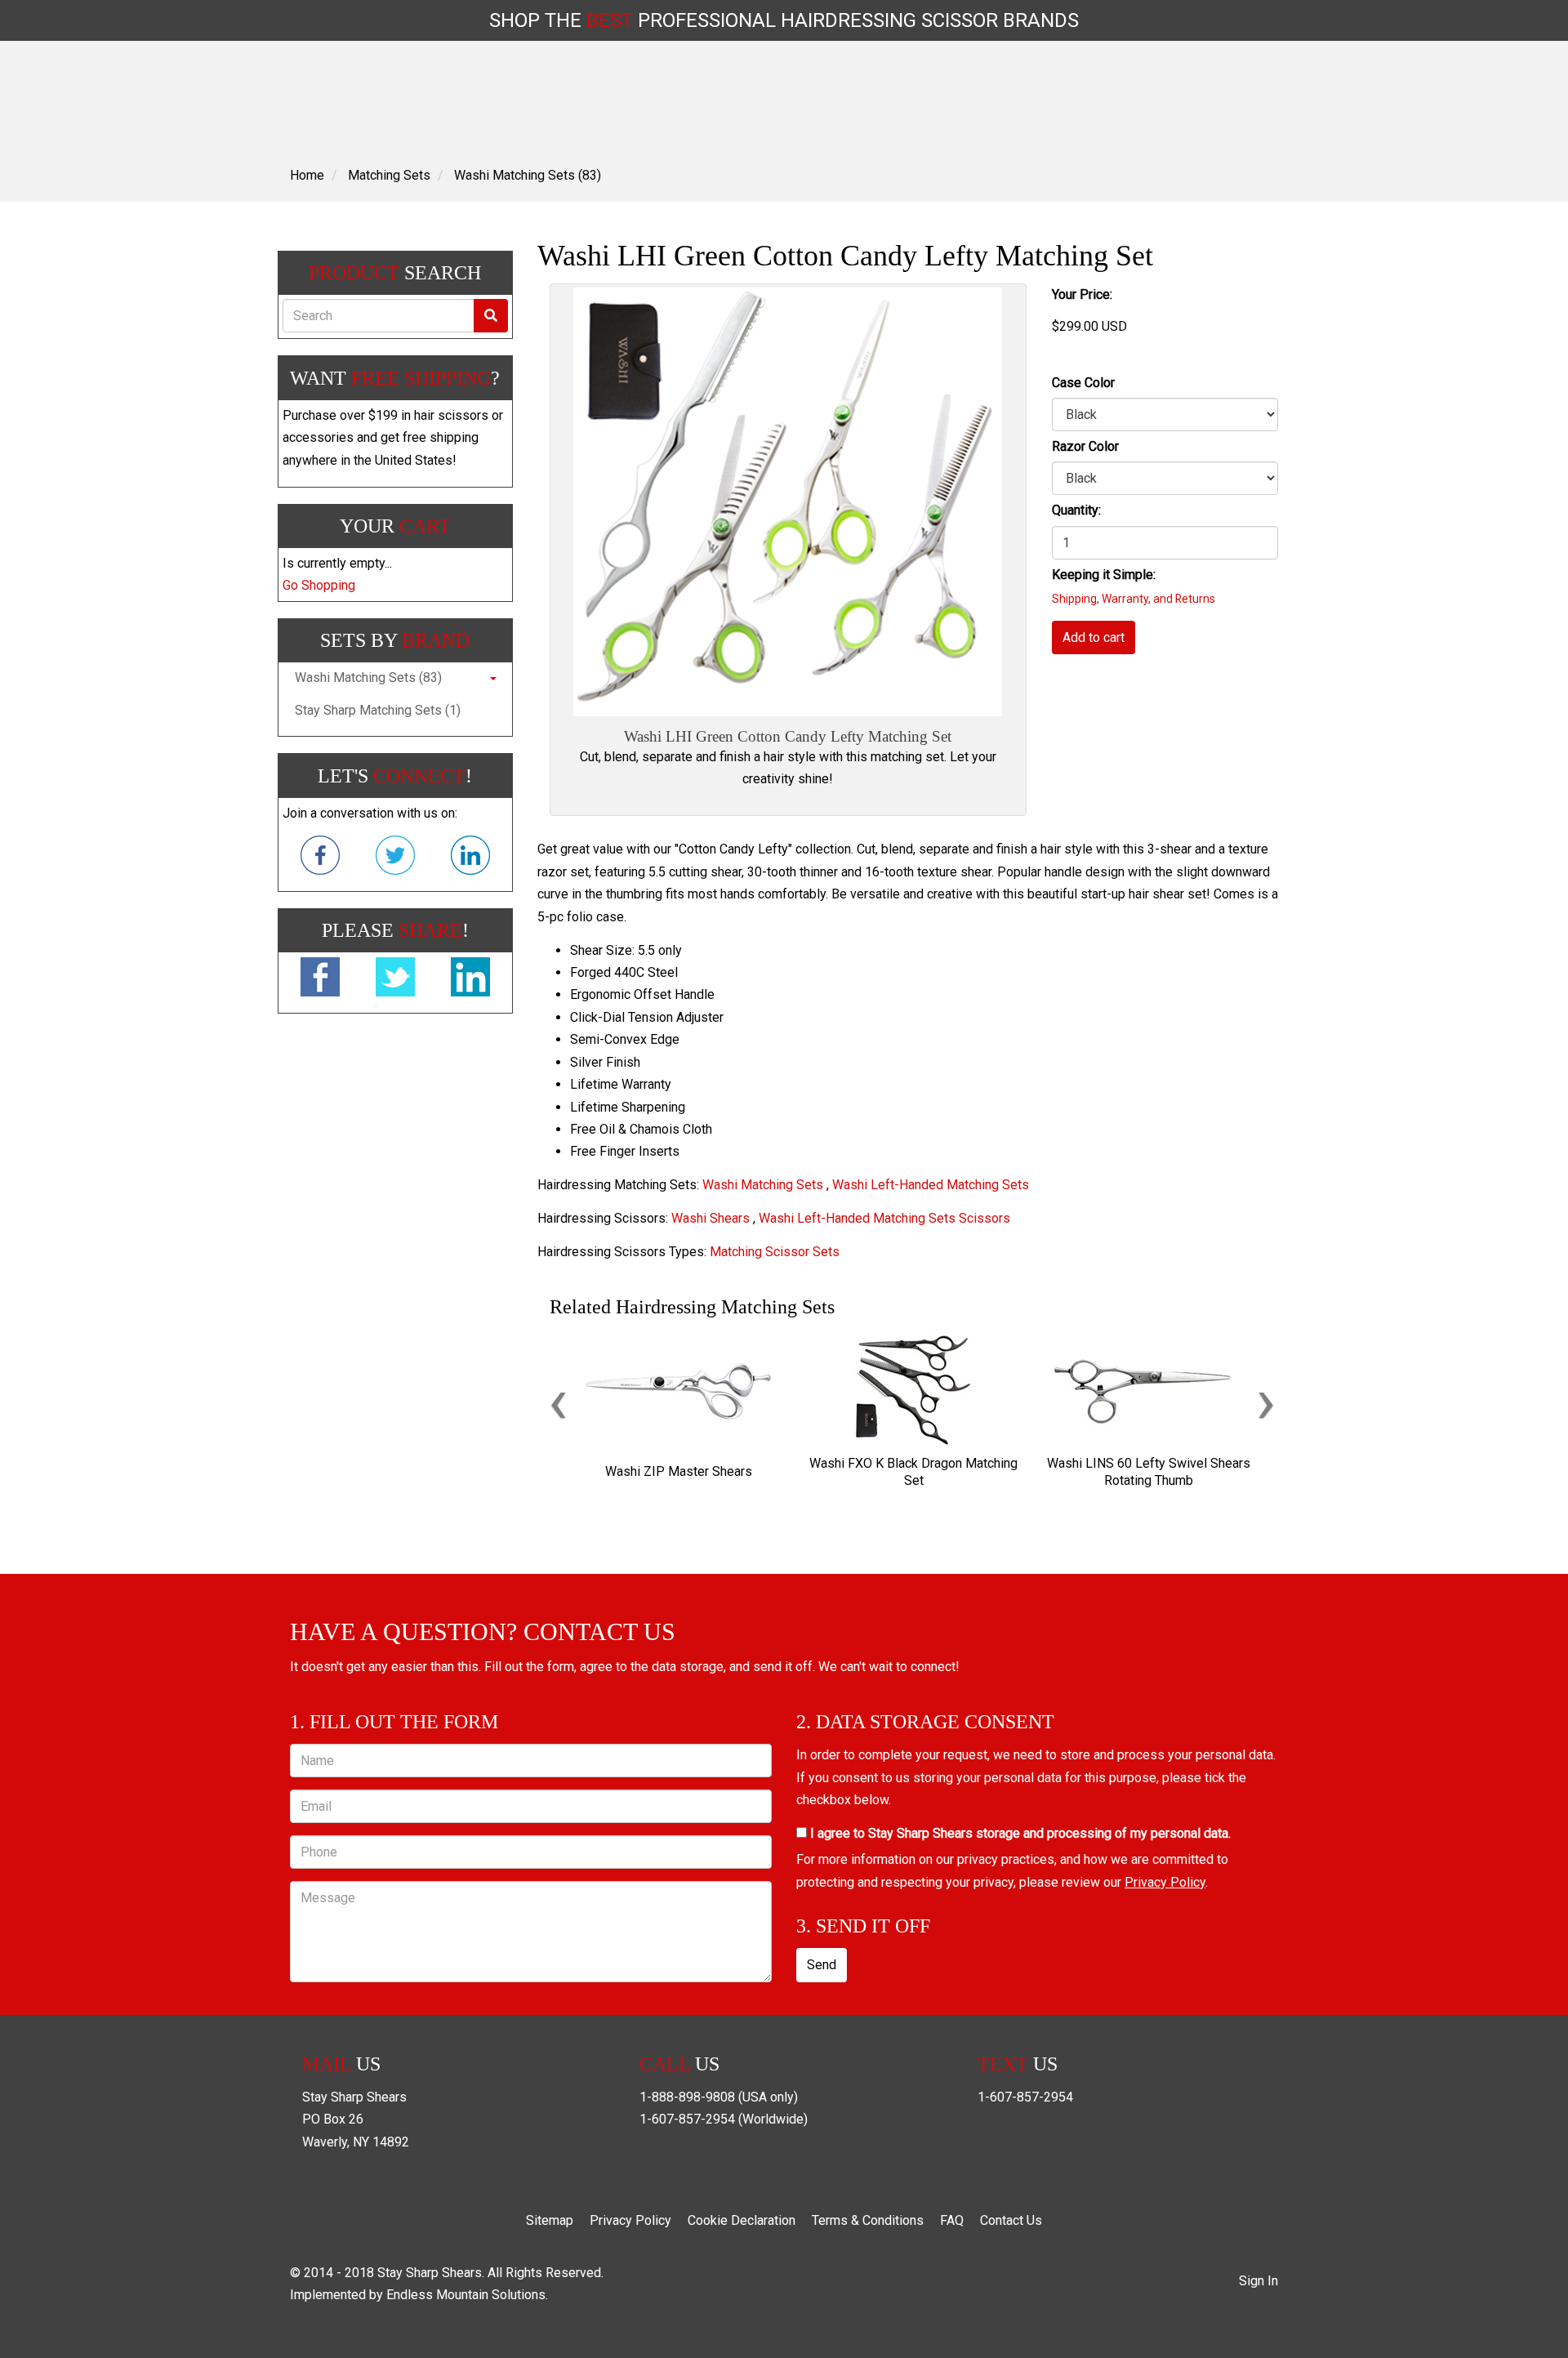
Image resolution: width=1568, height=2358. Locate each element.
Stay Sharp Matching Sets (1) (378, 710)
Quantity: (1076, 510)
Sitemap (550, 2220)
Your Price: (1082, 294)
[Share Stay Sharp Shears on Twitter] (395, 980)
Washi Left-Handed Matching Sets (931, 1185)
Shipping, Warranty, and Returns (1134, 599)
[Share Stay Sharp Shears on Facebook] (320, 980)
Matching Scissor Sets (775, 1252)
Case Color (1083, 383)
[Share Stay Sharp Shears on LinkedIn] (470, 980)
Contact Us (1011, 2220)
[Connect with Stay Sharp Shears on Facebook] (320, 858)
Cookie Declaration (742, 2220)
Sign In (1258, 2281)
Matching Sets (389, 175)
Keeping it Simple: (1104, 575)
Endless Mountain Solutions (466, 2295)
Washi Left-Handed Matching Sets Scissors (884, 1218)
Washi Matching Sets (763, 1185)
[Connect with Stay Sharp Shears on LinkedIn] (470, 858)
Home (307, 175)
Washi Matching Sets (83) (528, 175)
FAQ (952, 2220)
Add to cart (1094, 637)
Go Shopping (319, 585)
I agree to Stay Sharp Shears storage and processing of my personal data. (1019, 1833)
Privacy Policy (1165, 1882)
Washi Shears (710, 1218)
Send (822, 1965)
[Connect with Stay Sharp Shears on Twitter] (395, 858)
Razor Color (1085, 446)
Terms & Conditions (868, 2220)
